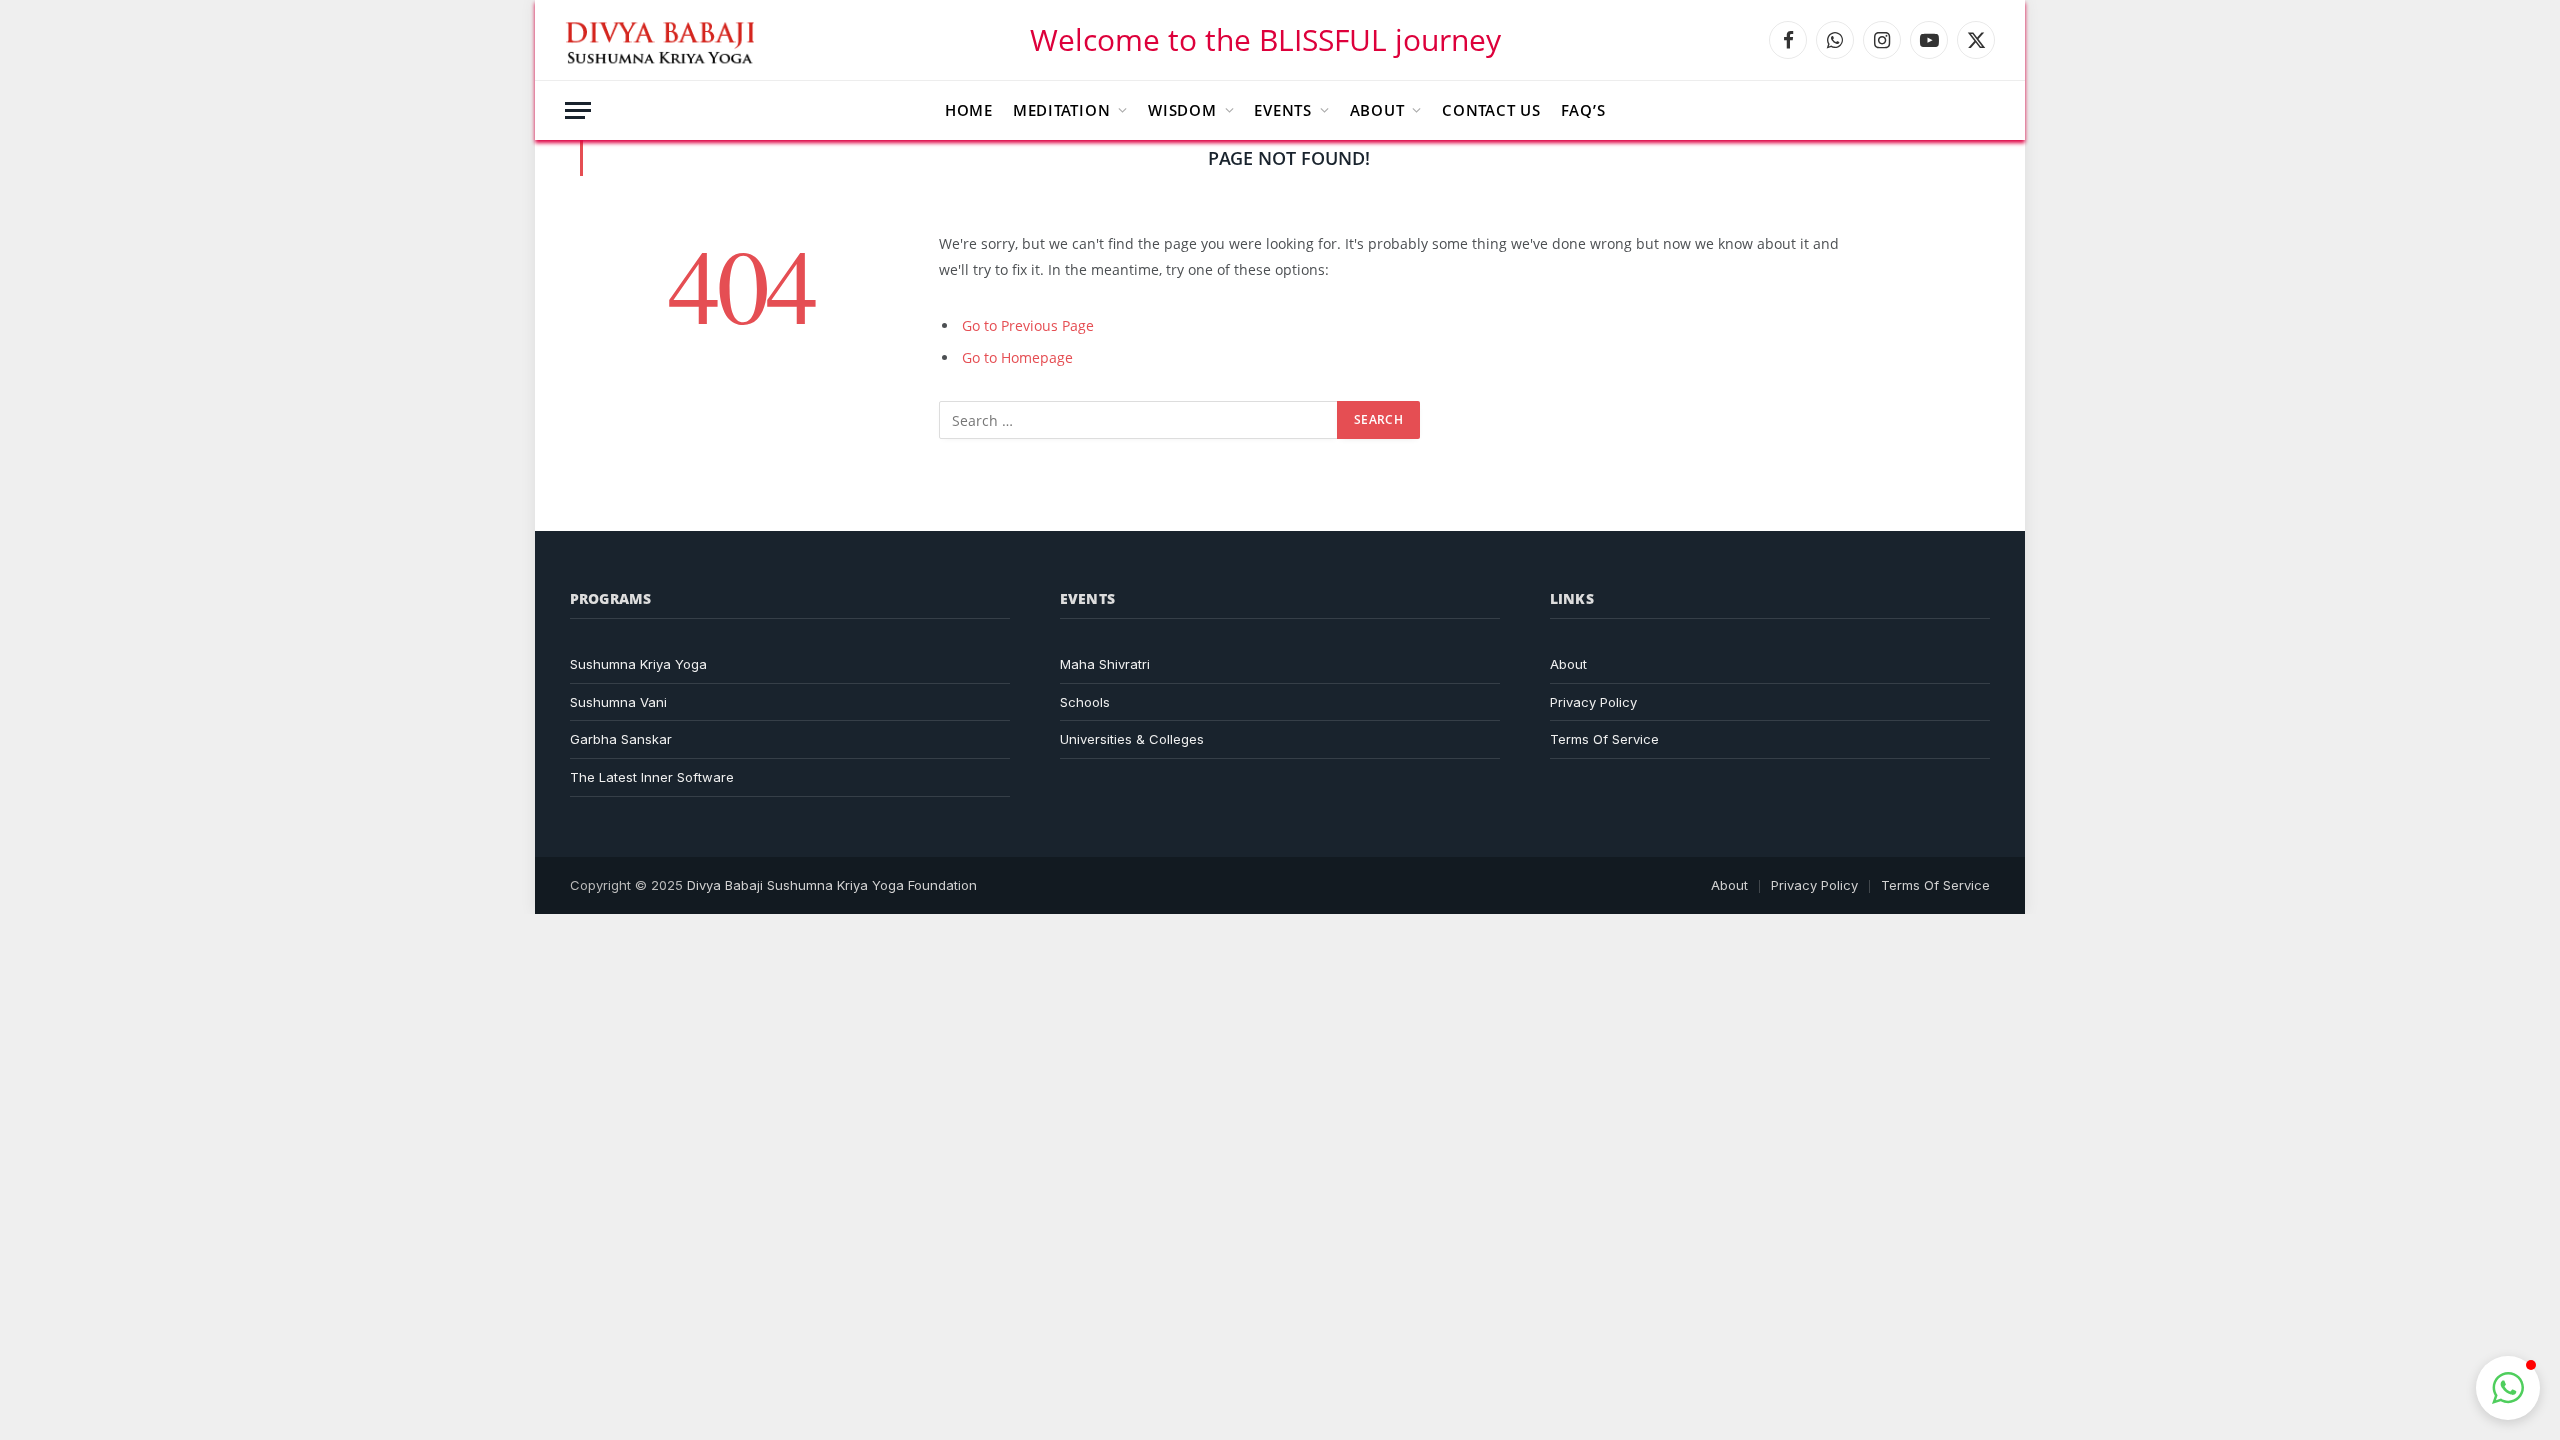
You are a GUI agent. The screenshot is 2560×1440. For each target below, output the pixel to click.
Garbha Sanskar (621, 739)
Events (1283, 110)
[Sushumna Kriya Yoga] (664, 40)
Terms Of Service (1604, 739)
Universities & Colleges (1132, 739)
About (1377, 110)
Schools (1085, 702)
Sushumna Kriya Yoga (638, 664)
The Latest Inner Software (652, 777)
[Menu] (578, 110)
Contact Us (1491, 110)
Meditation (1062, 110)
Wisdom (1182, 110)
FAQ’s (1583, 110)
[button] (2508, 1388)
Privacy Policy (1593, 702)
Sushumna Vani (618, 702)
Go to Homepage (1017, 357)
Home (969, 110)
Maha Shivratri (1105, 664)
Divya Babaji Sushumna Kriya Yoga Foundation (832, 885)
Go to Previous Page (1028, 325)
